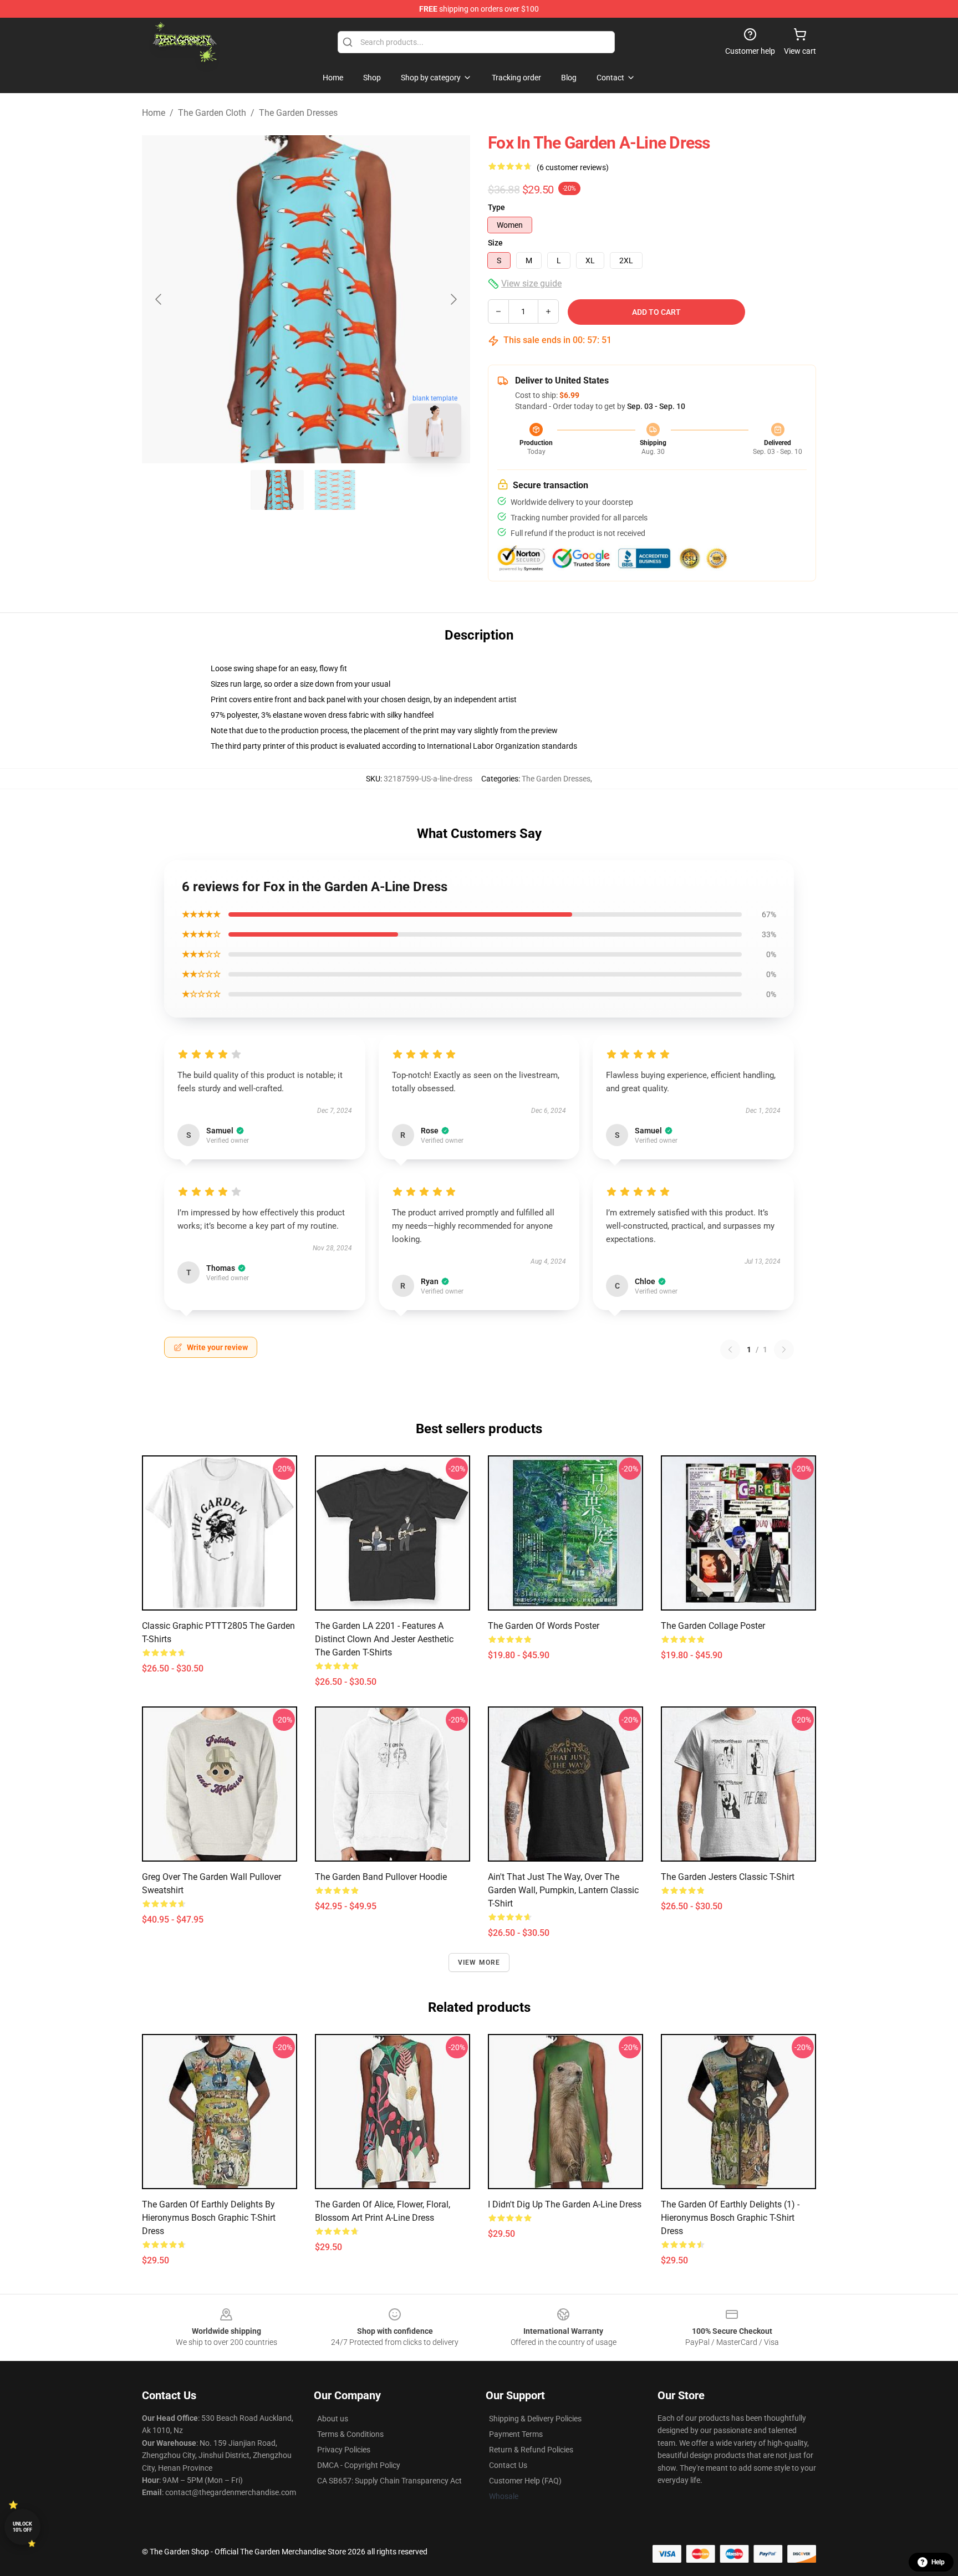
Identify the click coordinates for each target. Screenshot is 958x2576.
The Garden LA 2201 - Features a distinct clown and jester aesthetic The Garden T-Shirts (384, 1639)
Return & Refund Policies (531, 2450)
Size (495, 243)
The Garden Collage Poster (713, 1626)
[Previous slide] (159, 299)
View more (479, 1962)
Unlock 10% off (22, 2527)
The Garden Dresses (298, 113)
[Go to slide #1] (277, 490)
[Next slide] (453, 299)
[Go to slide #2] (335, 490)
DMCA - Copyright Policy (359, 2465)
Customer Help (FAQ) (525, 2481)
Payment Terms (516, 2434)
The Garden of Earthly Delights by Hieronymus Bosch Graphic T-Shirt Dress (209, 2218)
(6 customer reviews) (573, 167)
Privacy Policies (344, 2450)
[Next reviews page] (784, 1350)
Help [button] (938, 2562)
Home (154, 113)
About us (333, 2419)
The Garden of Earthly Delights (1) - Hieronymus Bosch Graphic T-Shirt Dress (730, 2218)
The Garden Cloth (212, 113)
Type (496, 207)
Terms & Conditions (350, 2434)
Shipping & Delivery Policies (535, 2419)
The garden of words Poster (544, 1626)
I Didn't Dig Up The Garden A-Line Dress (565, 2204)
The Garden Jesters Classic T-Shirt (728, 1877)
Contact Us (508, 2465)
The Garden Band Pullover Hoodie (381, 1877)
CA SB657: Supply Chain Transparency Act (389, 2481)
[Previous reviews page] (730, 1350)
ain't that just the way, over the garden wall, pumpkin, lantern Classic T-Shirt (563, 1890)
